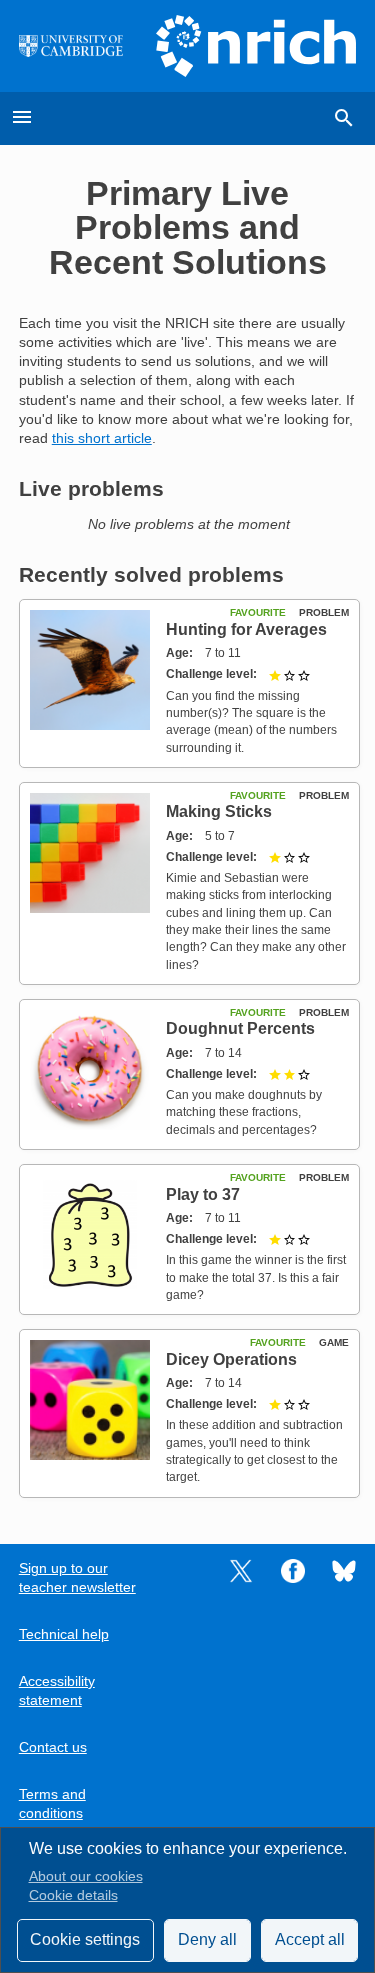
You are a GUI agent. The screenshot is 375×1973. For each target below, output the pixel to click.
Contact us (53, 1747)
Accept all (310, 1939)
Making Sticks (219, 811)
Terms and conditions (52, 1804)
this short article (102, 438)
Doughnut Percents (240, 1028)
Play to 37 (203, 1194)
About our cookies (86, 1876)
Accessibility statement (57, 1691)
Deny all (207, 1939)
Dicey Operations (231, 1359)
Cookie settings (85, 1939)
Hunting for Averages (246, 629)
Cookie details (73, 1895)
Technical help (64, 1634)
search (344, 118)
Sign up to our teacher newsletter (77, 1578)
